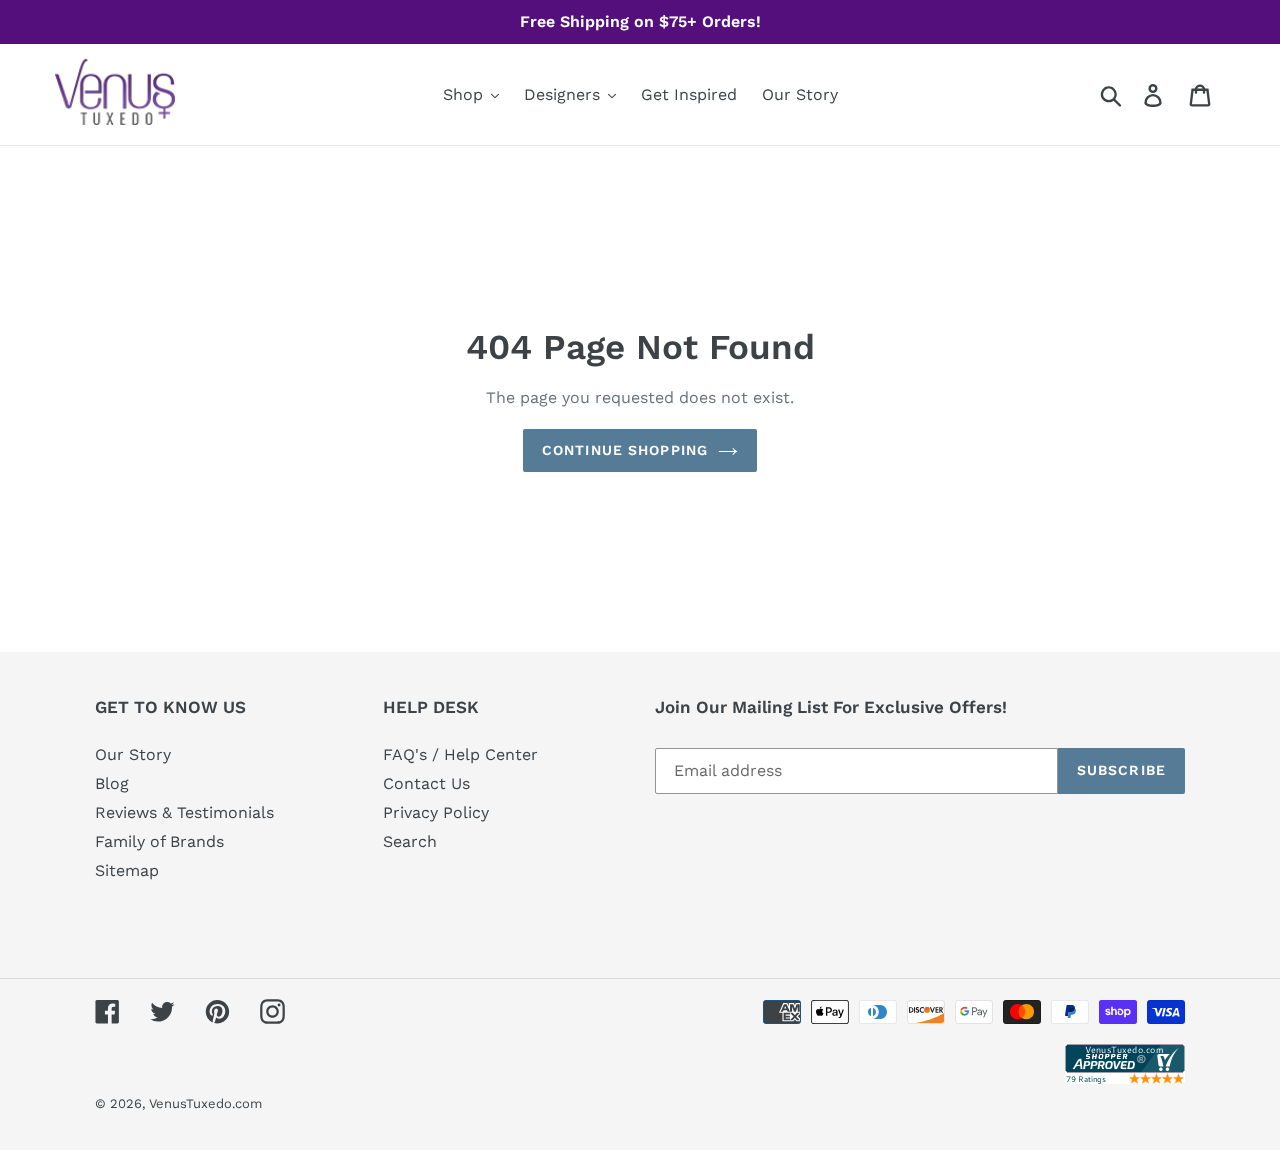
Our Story (133, 754)
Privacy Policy (436, 812)
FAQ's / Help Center (460, 754)
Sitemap (127, 870)
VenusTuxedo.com (205, 1103)
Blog (112, 783)
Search (410, 841)
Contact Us (426, 783)
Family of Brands (159, 841)
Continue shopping (625, 450)
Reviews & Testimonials (184, 812)
